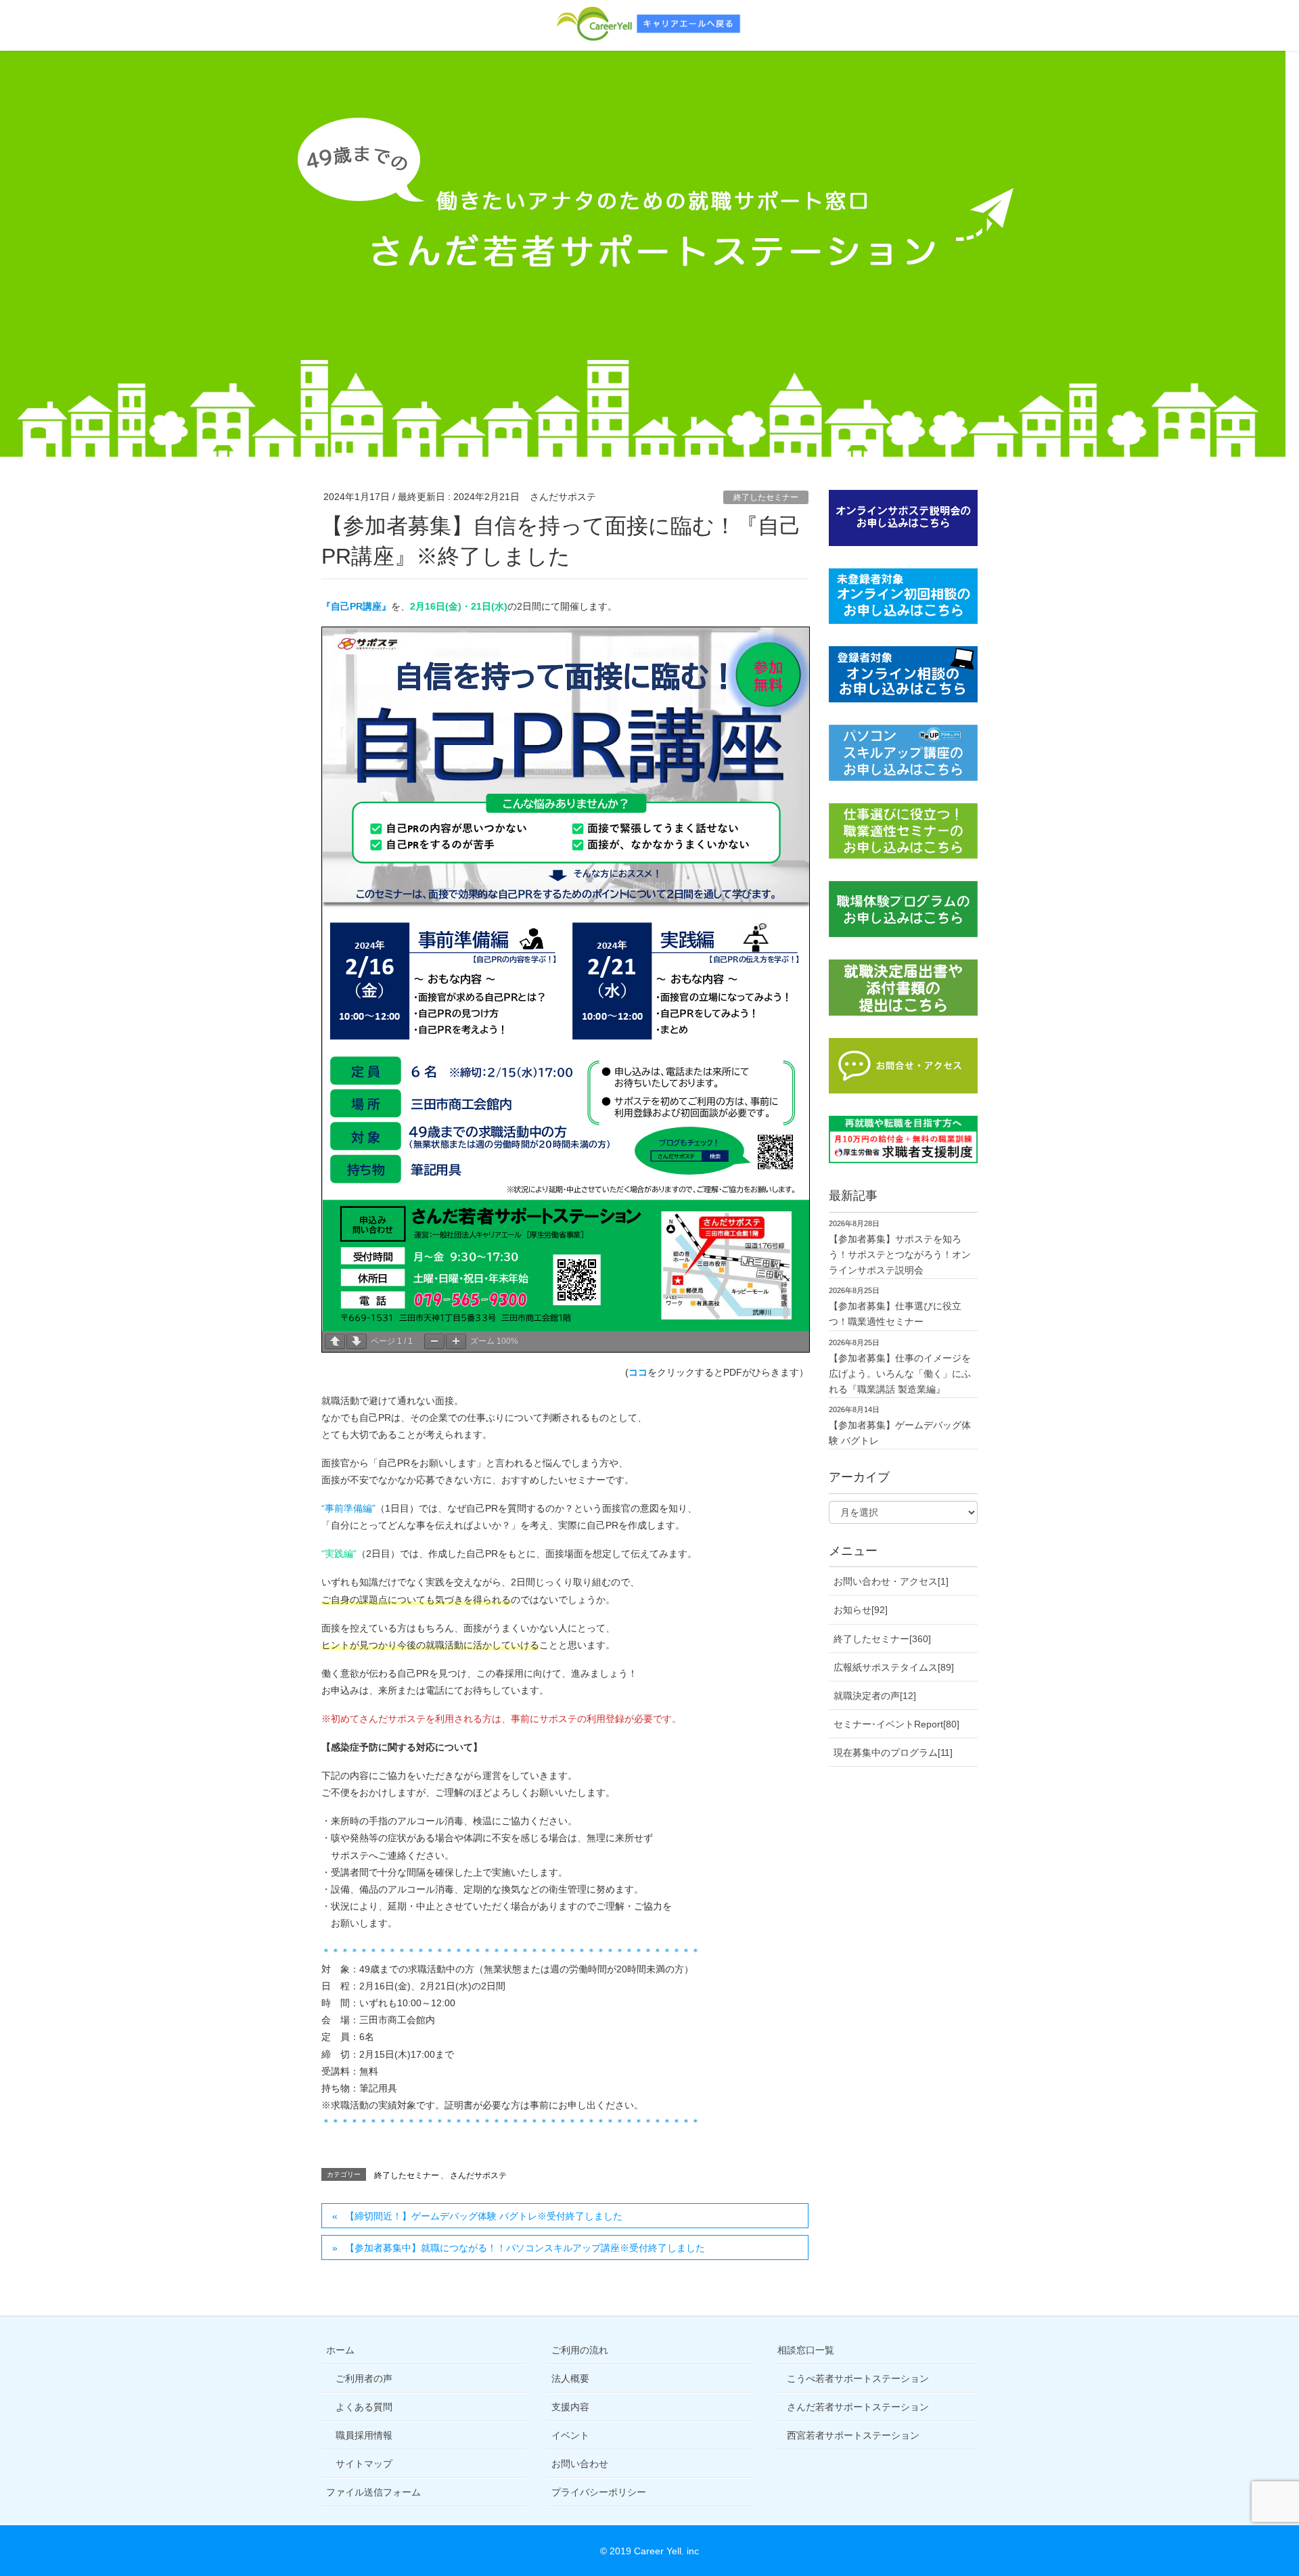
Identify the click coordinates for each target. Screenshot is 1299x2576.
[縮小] (434, 1341)
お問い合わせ (580, 2464)
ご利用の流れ (580, 2350)
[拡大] (456, 1341)
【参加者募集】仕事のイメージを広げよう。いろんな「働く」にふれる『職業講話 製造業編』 (900, 1374)
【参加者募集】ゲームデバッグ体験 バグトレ (900, 1433)
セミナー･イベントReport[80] (896, 1724)
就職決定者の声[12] (875, 1696)
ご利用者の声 (364, 2378)
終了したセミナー (766, 497)
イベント (570, 2435)
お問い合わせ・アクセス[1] (891, 1581)
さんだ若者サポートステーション (858, 2407)
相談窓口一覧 (806, 2350)
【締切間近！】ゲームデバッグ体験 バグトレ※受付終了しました (484, 2216)
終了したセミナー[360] (882, 1639)
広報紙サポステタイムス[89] (894, 1667)
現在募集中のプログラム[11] (893, 1753)
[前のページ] (335, 1341)
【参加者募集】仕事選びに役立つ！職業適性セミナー (895, 1314)
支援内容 (570, 2407)
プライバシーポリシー (599, 2492)
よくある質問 (364, 2407)
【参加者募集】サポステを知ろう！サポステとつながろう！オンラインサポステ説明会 (900, 1255)
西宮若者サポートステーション (853, 2435)
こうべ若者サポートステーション (858, 2378)
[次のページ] (357, 1341)
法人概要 (570, 2378)
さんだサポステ (478, 2175)
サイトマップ (364, 2464)
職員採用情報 (364, 2435)
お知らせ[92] (861, 1610)
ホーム (340, 2350)
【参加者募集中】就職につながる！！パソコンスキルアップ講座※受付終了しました (525, 2248)
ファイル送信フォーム (373, 2492)
